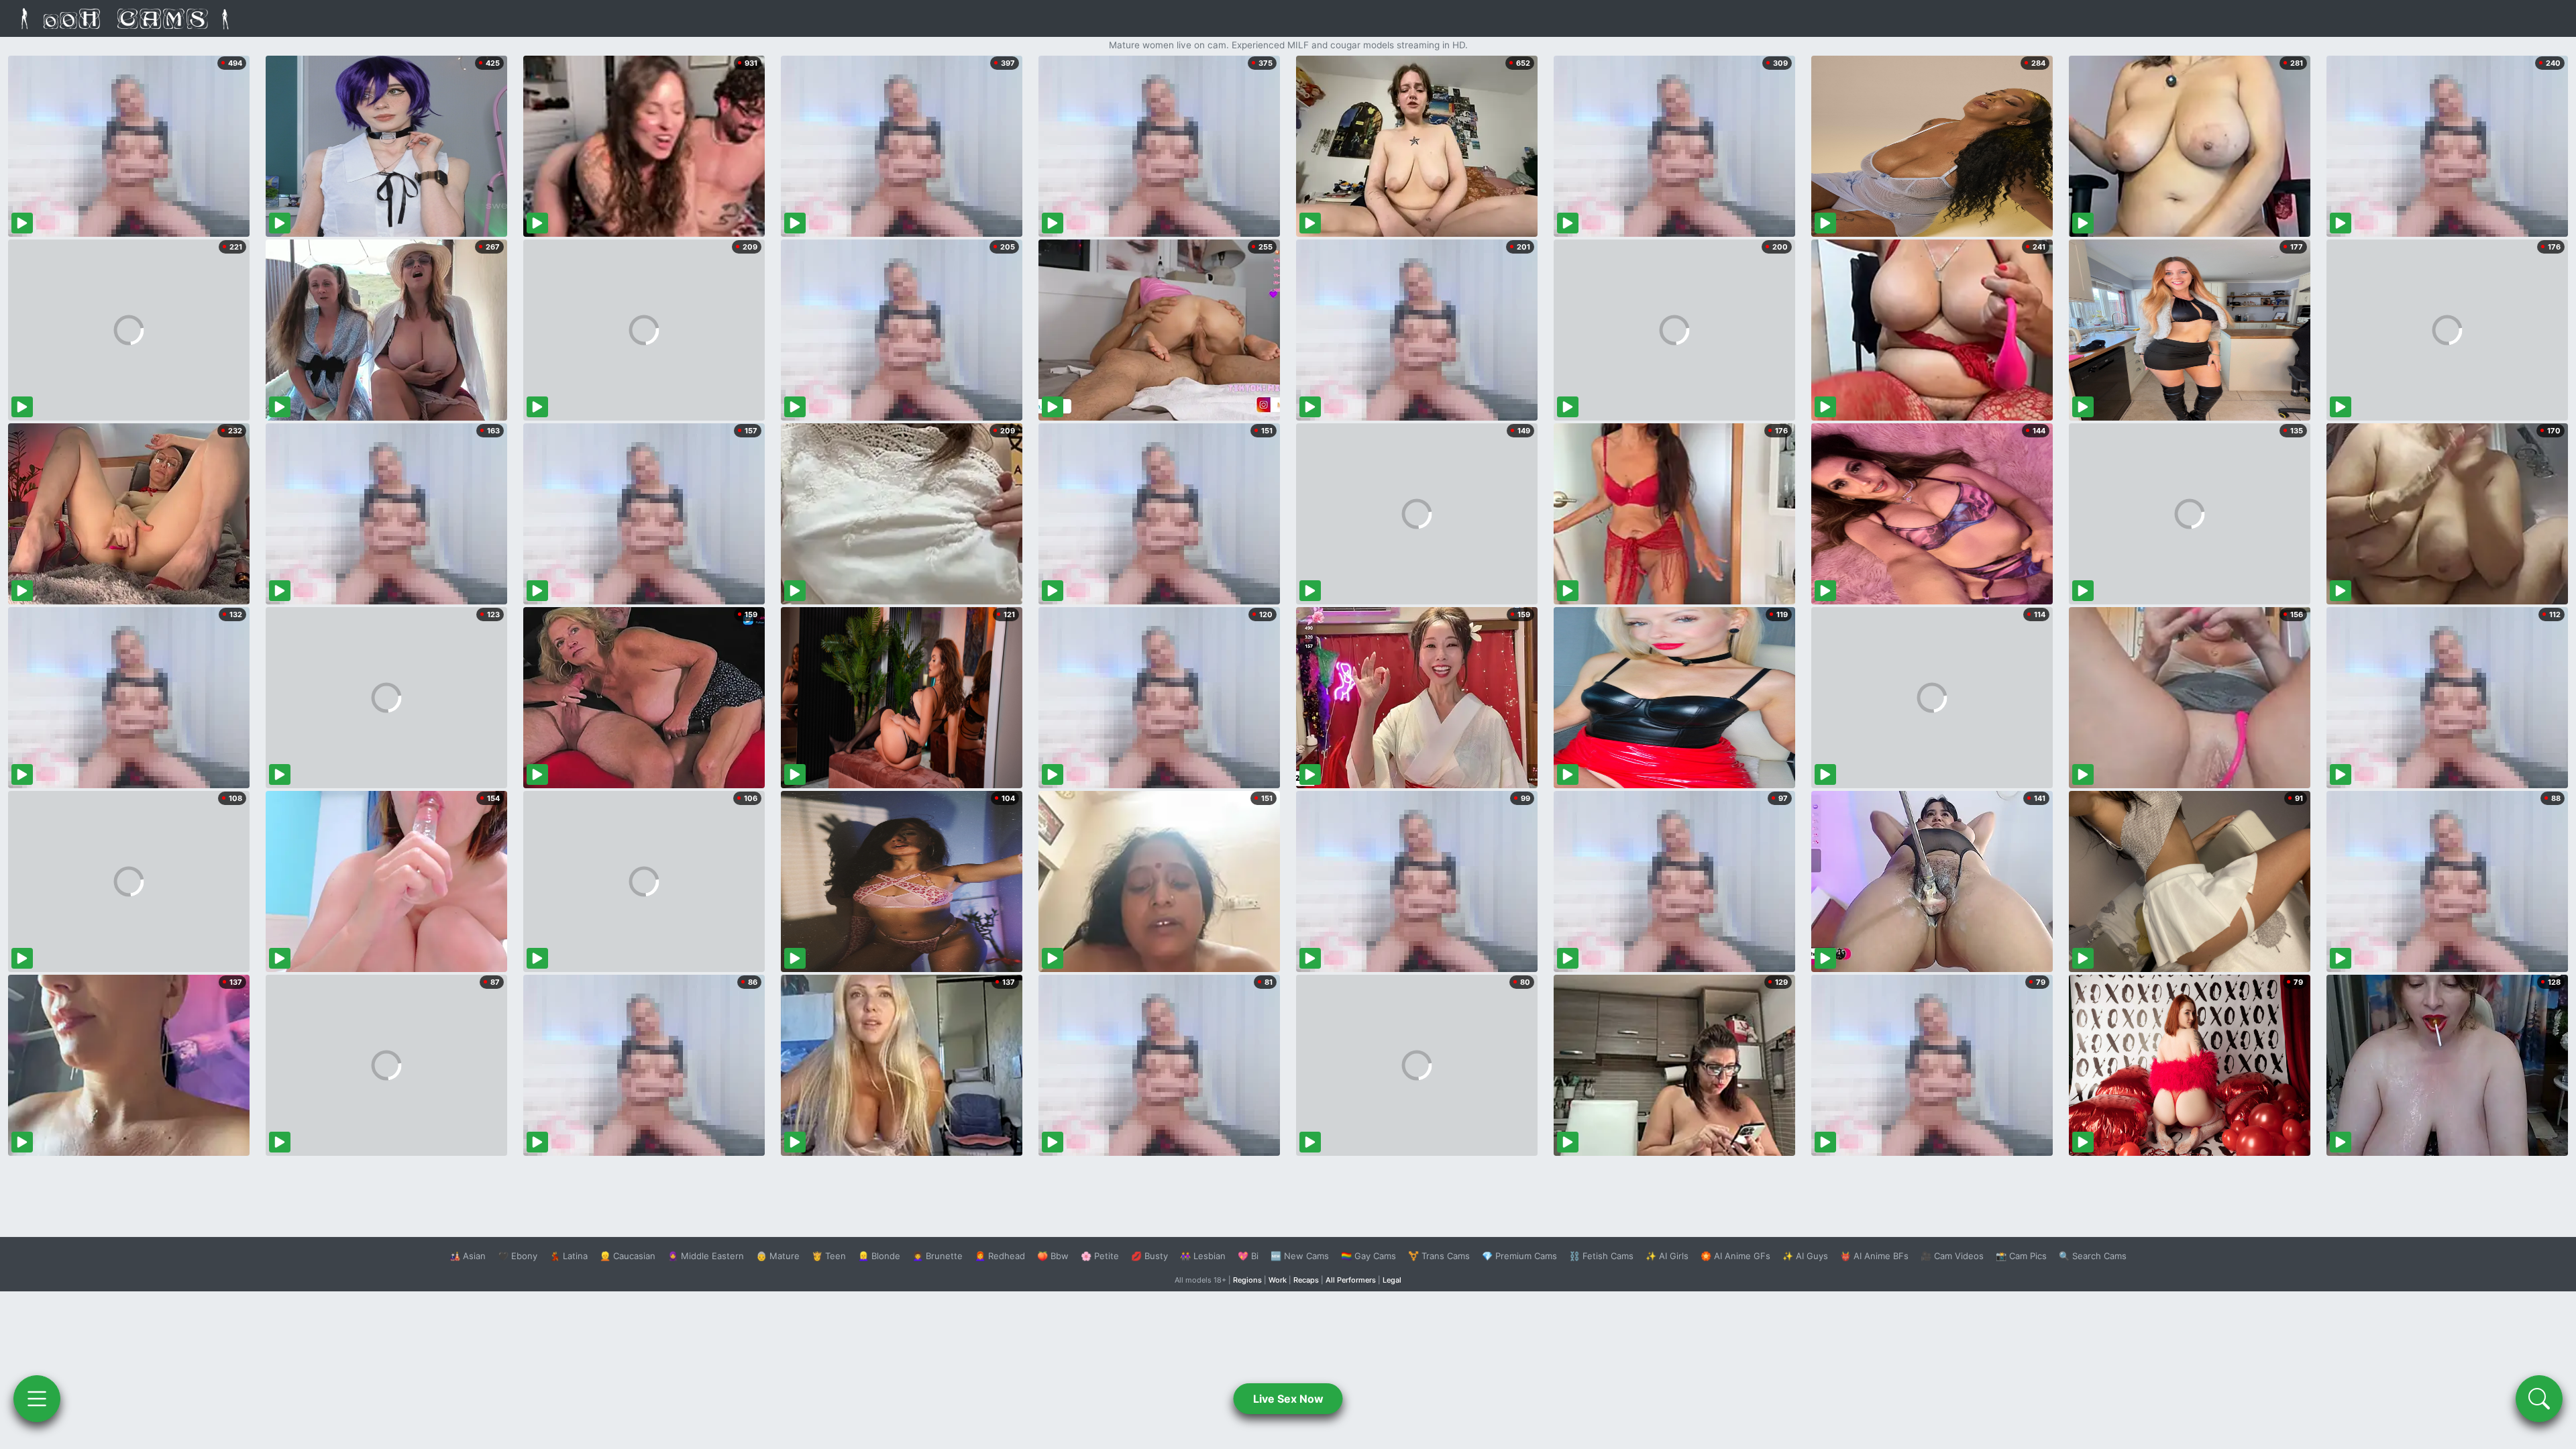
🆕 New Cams (1300, 1256)
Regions (1247, 1280)
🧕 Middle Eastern (706, 1256)
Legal (1392, 1280)
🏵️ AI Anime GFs (1735, 1256)
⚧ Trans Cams (1439, 1256)
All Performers (1351, 1280)
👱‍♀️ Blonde (879, 1256)
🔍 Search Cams (2093, 1256)
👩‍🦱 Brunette (937, 1256)
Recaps (1306, 1280)
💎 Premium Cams (1519, 1256)
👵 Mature (778, 1256)
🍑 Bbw (1053, 1256)
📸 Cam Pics (2021, 1256)
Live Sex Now (1288, 1399)
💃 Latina (569, 1256)
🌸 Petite (1100, 1256)
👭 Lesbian (1203, 1256)
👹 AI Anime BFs (1874, 1256)
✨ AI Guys (1805, 1256)
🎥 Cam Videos (1952, 1256)
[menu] (37, 1399)
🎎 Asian (468, 1256)
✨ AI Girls (1667, 1256)
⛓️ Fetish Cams (1601, 1256)
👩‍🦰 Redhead (1000, 1256)
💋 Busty (1149, 1256)
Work (1278, 1280)
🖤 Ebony (518, 1256)
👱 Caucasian (628, 1256)
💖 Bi (1248, 1256)
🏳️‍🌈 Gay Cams (1368, 1256)
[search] (2539, 1399)
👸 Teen (829, 1256)
